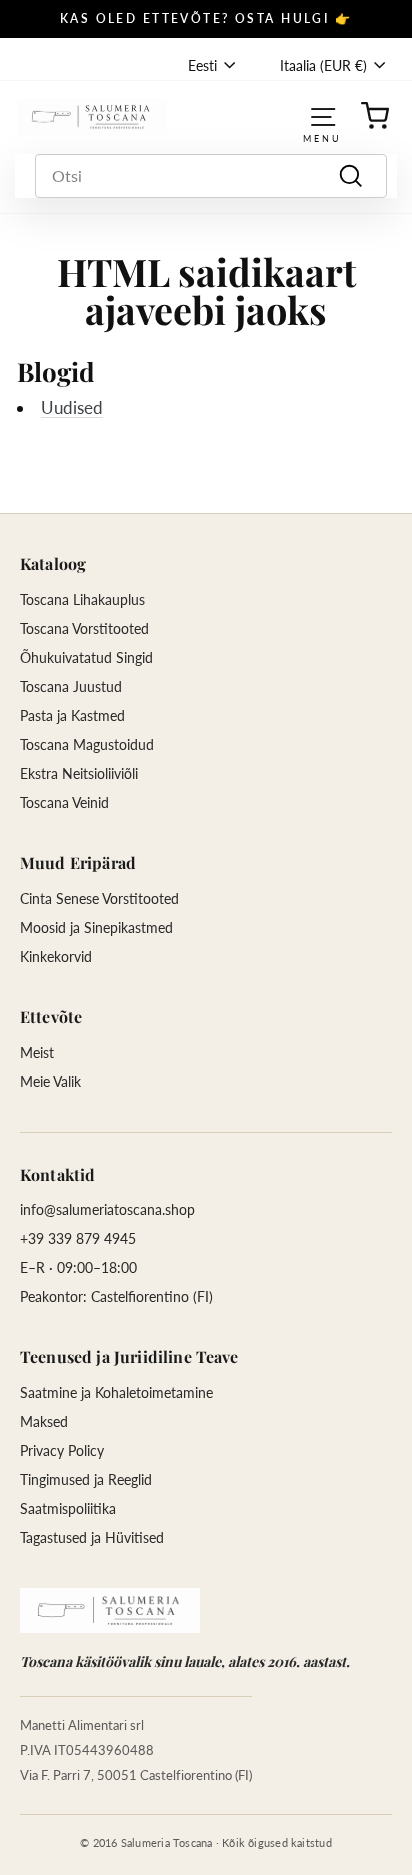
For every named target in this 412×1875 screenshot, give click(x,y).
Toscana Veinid (64, 802)
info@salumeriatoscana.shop (107, 1209)
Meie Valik (50, 1081)
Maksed (44, 1421)
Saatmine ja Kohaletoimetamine (116, 1392)
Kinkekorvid (56, 956)
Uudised (72, 407)
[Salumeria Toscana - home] (110, 1610)
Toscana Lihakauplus (82, 599)
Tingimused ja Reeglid (86, 1479)
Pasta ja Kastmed (72, 715)
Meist (37, 1052)
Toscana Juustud (71, 686)
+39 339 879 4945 (78, 1238)
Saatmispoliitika (68, 1508)
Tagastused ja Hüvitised (92, 1537)
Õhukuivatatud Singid (86, 657)
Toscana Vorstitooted (84, 628)
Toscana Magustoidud (87, 744)
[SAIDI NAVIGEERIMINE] (323, 116)
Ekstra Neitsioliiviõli (79, 773)
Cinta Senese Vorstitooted (99, 898)
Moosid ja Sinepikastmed (96, 927)
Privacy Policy (62, 1450)
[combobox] (211, 176)
